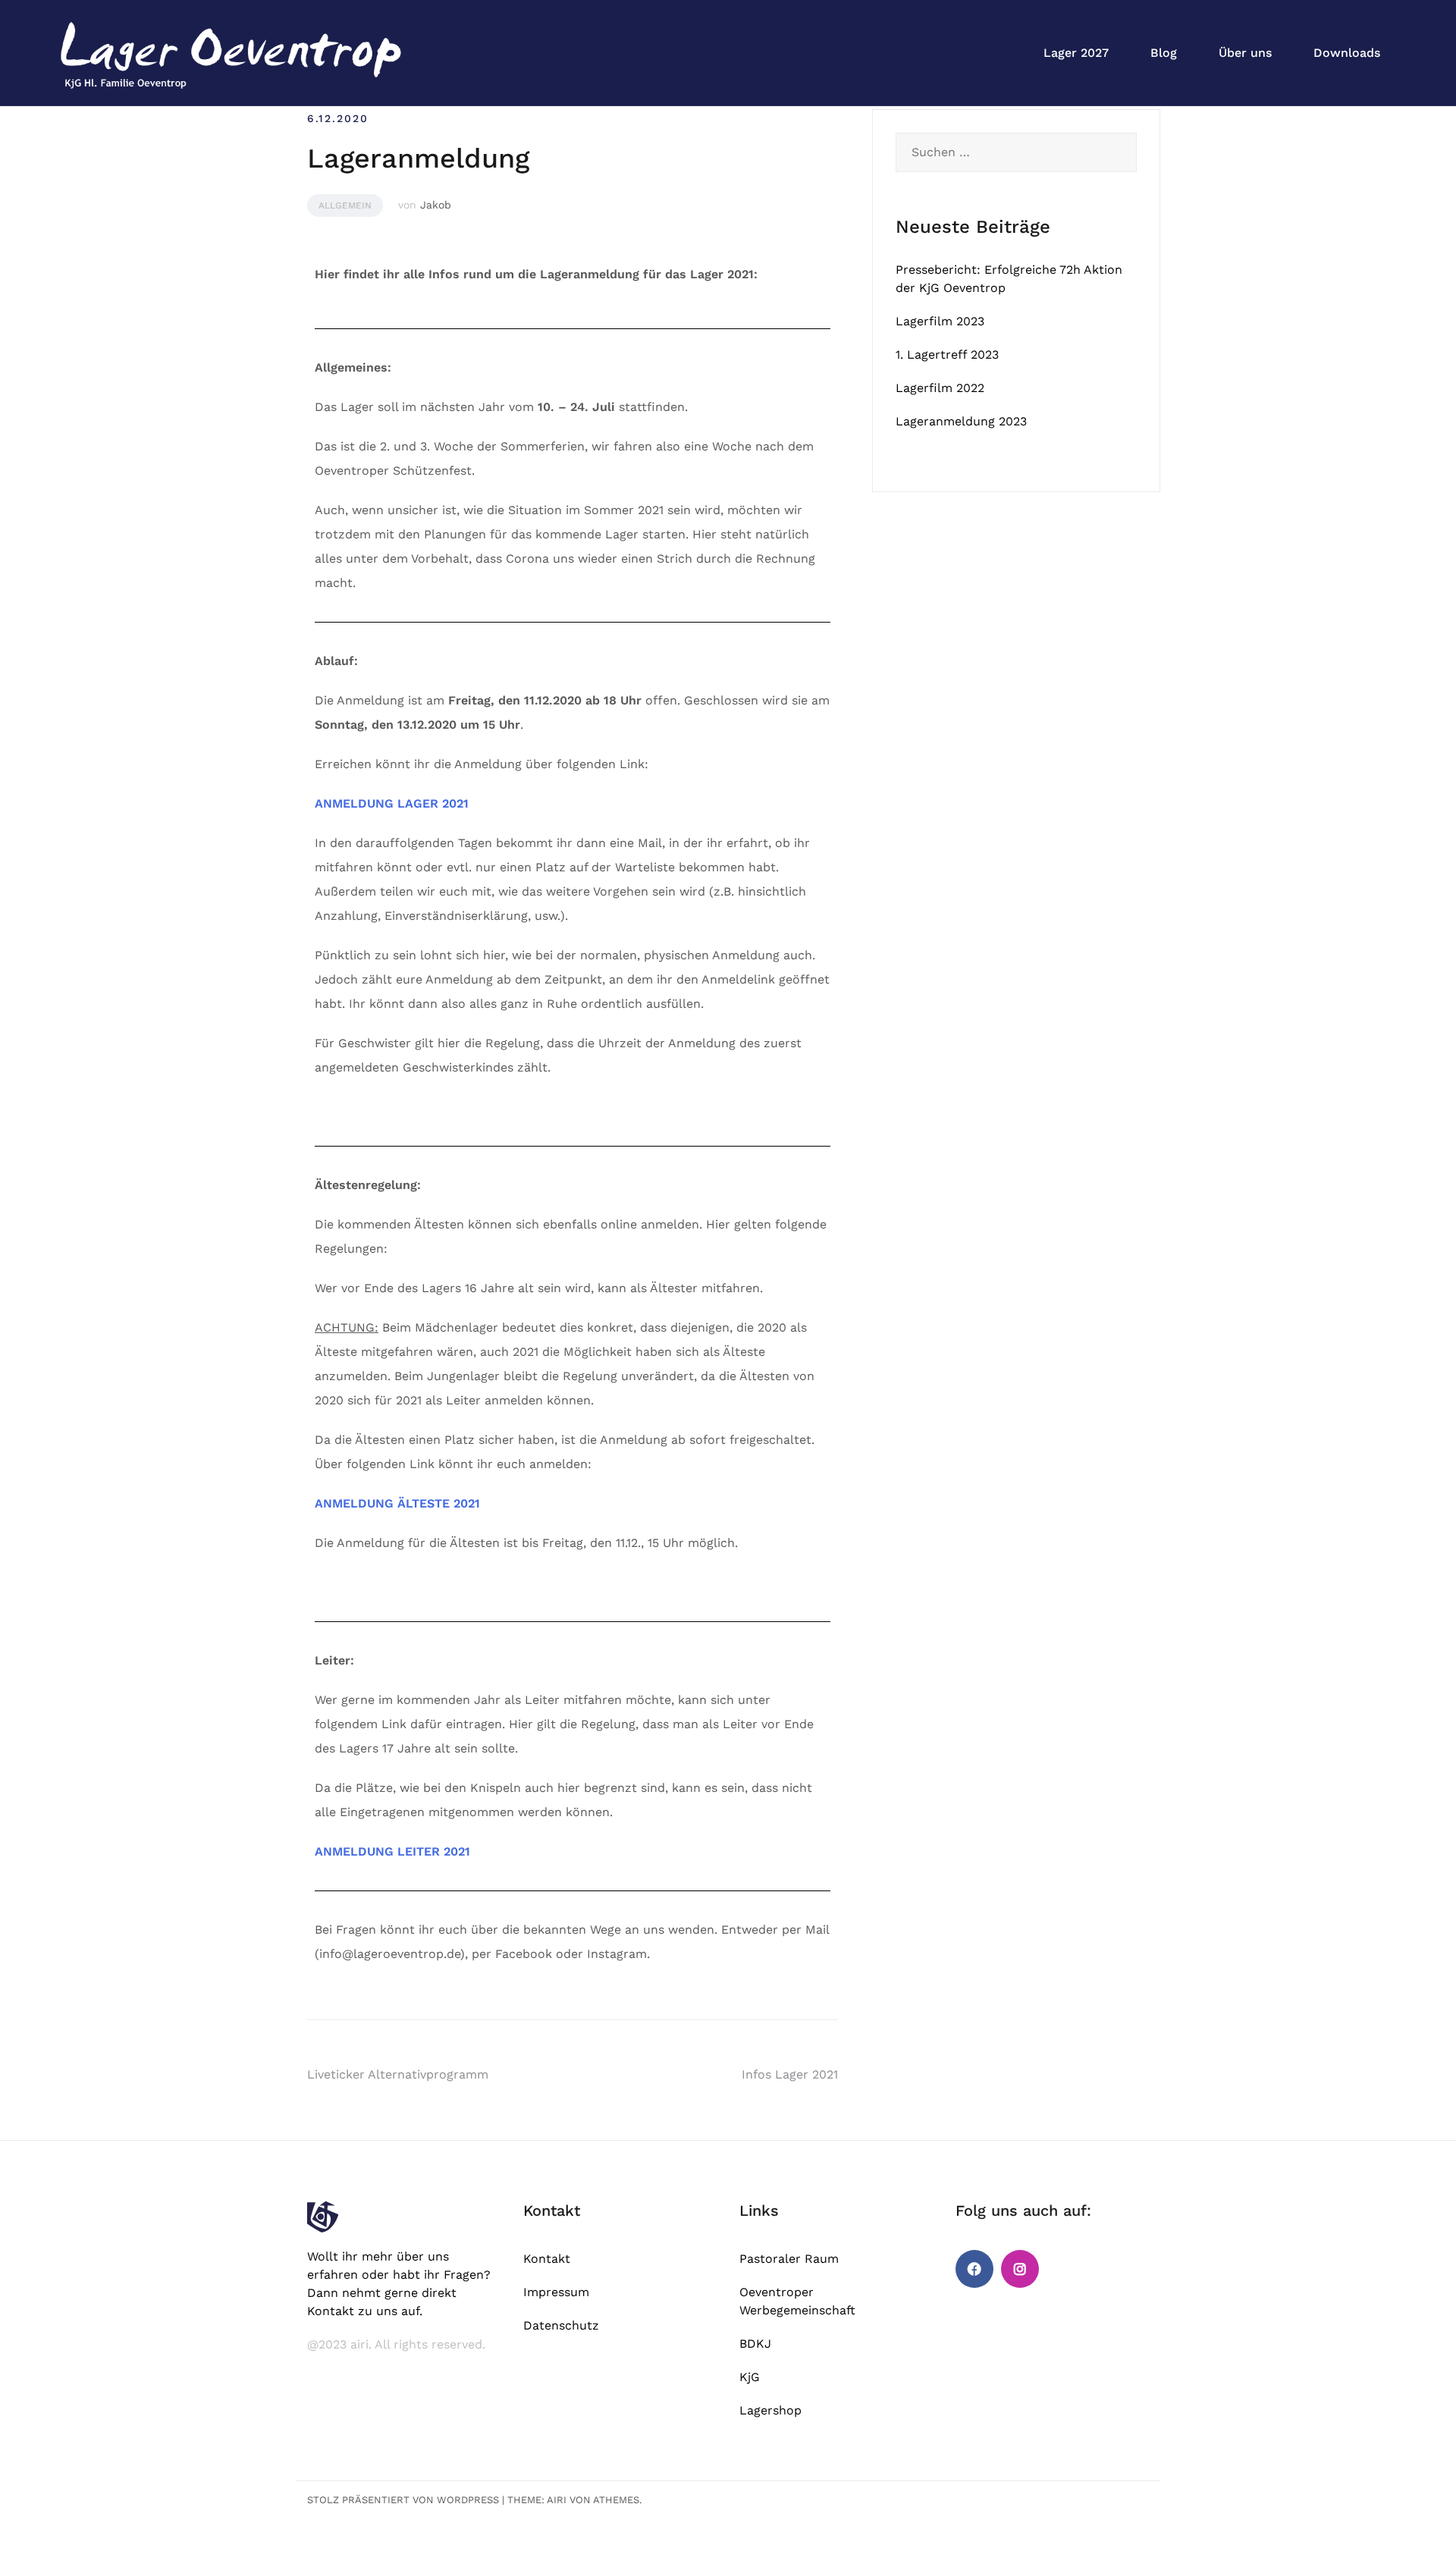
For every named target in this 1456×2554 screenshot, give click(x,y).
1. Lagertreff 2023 (947, 355)
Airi (557, 2500)
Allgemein (345, 206)
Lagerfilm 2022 (940, 388)
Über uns (1245, 53)
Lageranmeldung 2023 (961, 421)
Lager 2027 (1076, 53)
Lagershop (770, 2410)
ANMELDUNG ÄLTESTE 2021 (397, 1503)
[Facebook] (974, 2269)
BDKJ (755, 2344)
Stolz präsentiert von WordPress (403, 2500)
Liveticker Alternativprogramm (398, 2074)
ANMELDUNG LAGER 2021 (392, 803)
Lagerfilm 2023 (940, 321)
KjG (750, 2377)
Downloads (1347, 53)
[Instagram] (1020, 2269)
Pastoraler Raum (789, 2259)
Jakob (436, 205)
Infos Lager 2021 (790, 2074)
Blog (1164, 53)
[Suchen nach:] (1016, 152)
